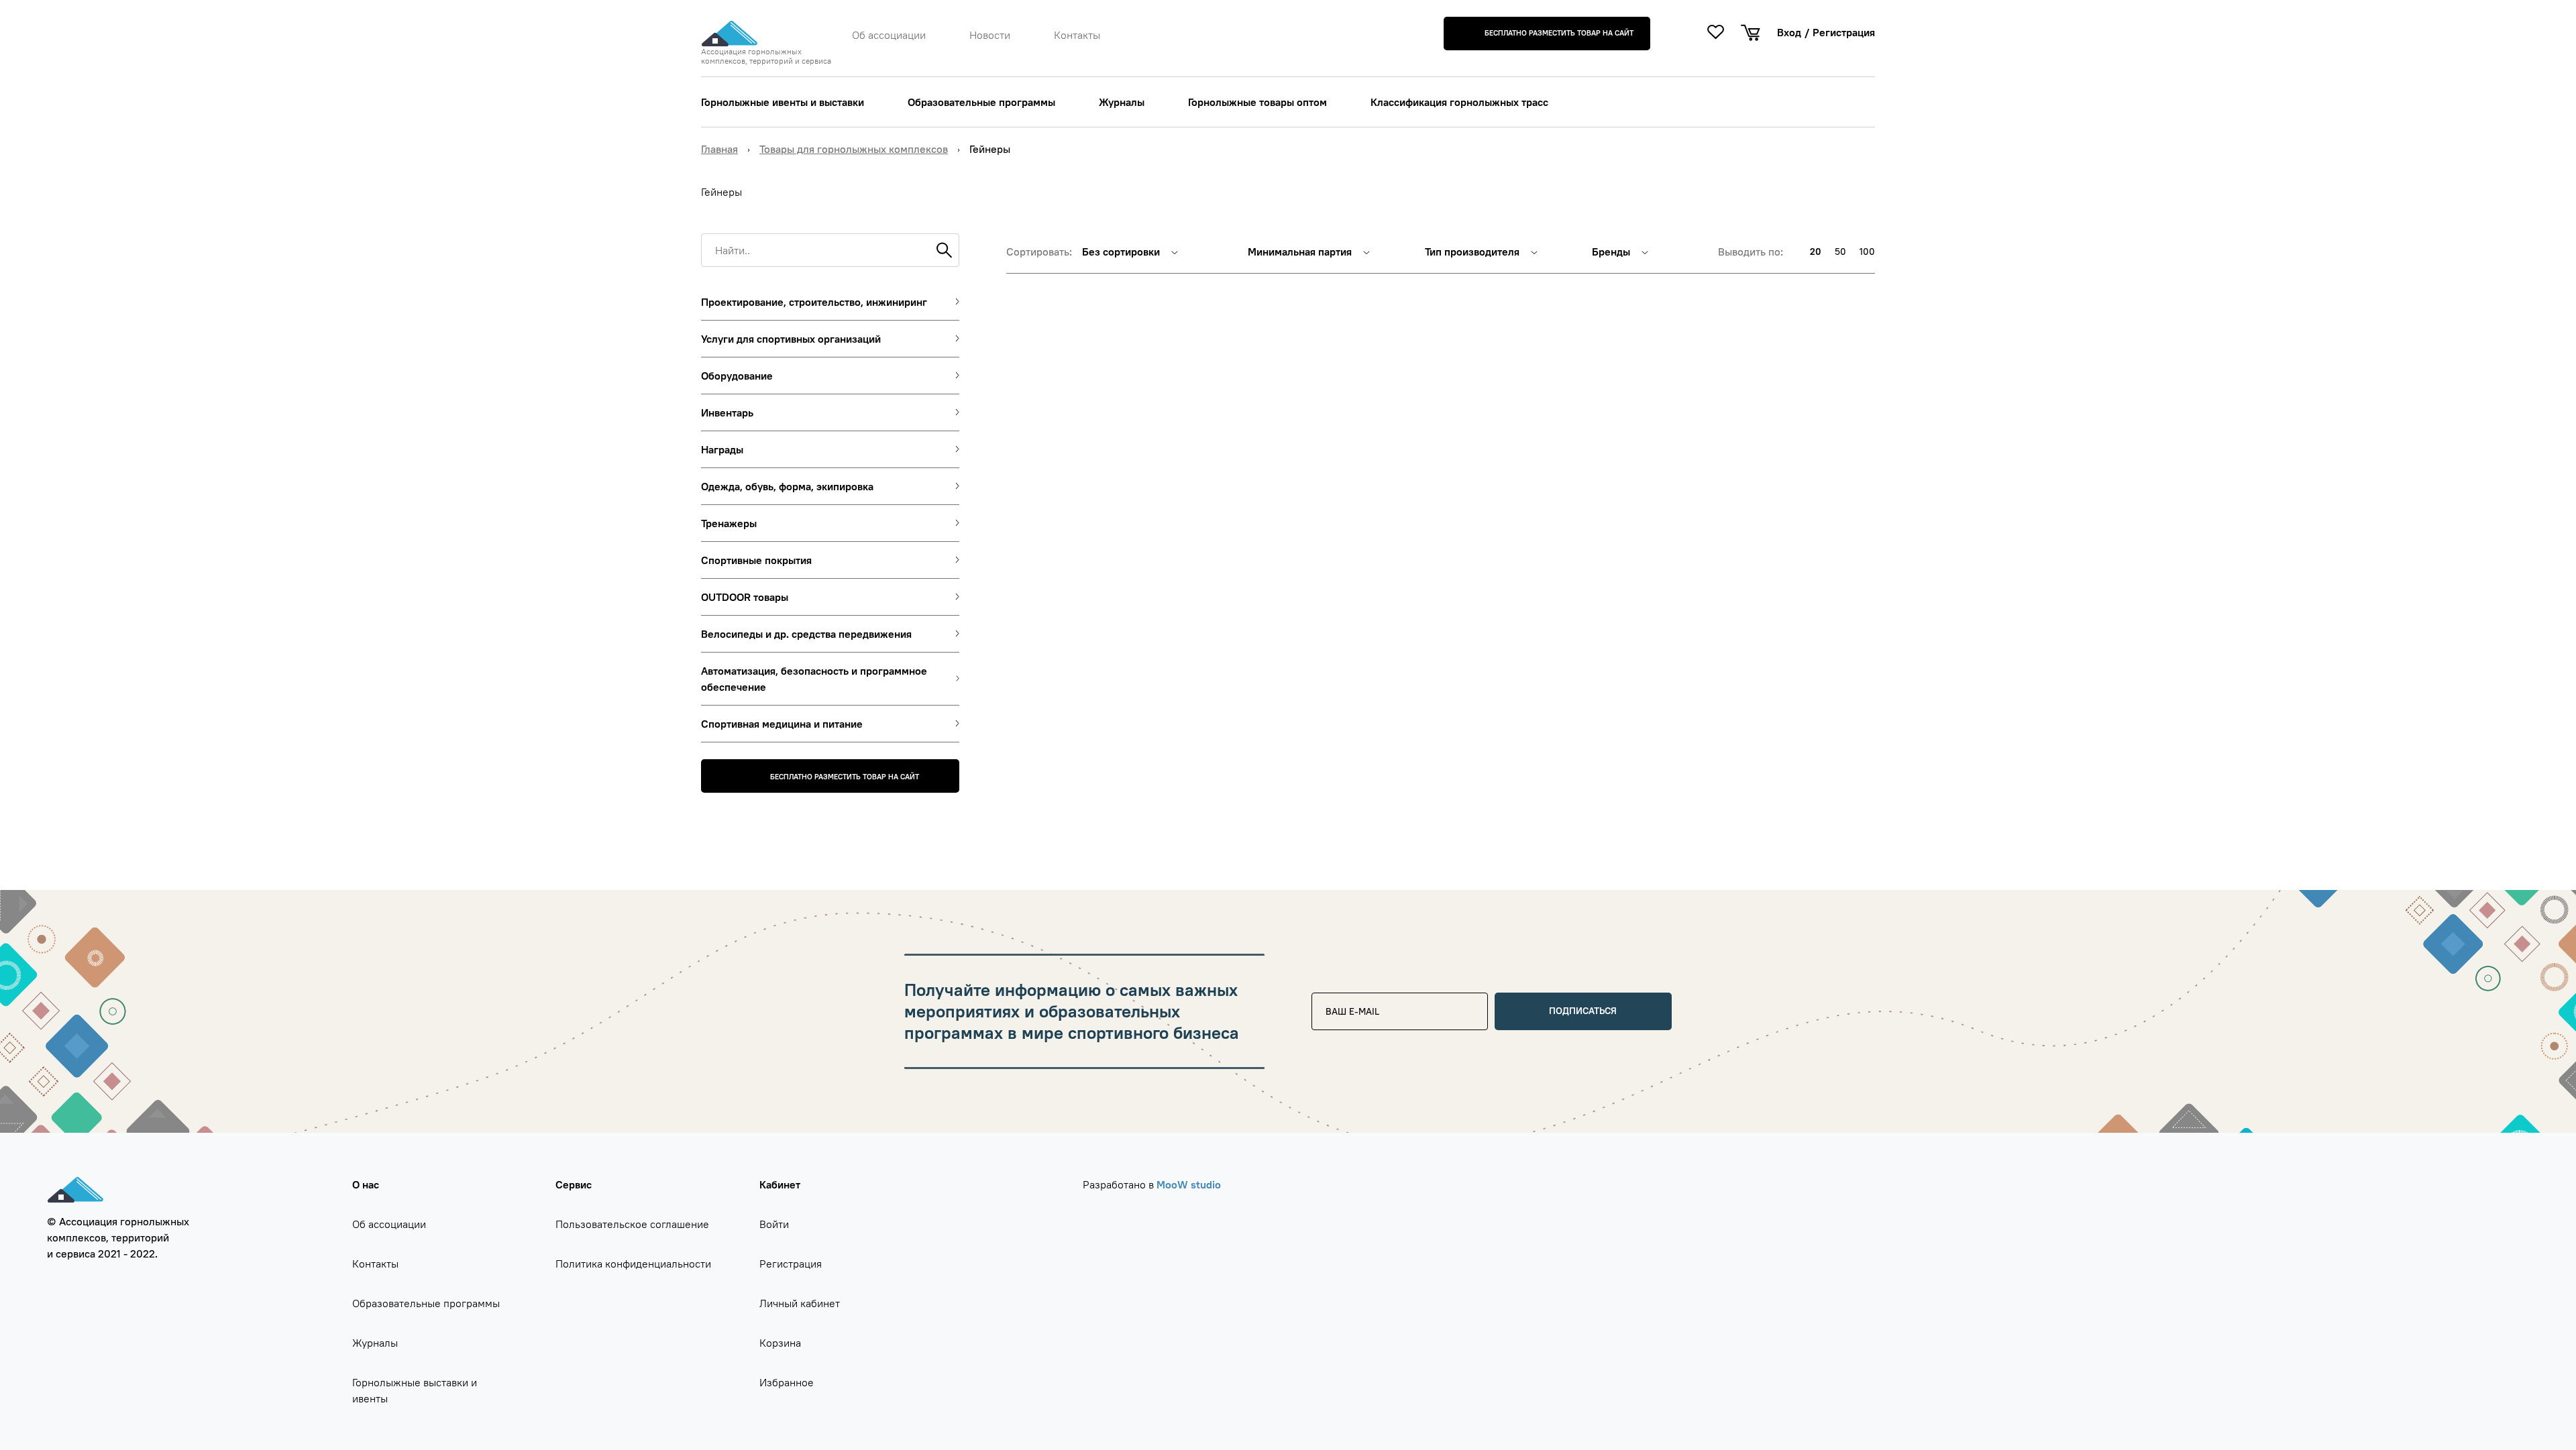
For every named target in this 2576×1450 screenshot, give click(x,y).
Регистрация (1844, 32)
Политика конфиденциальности (633, 1264)
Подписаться (1583, 1011)
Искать (943, 250)
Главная (719, 149)
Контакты (1077, 35)
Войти (774, 1224)
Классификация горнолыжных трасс (1459, 102)
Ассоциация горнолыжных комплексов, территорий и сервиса (766, 56)
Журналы (1122, 102)
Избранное (787, 1382)
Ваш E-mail (1345, 998)
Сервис (574, 1184)
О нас (366, 1184)
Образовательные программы (981, 102)
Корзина (780, 1343)
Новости (990, 35)
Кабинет (780, 1184)
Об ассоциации (889, 35)
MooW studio (1189, 1184)
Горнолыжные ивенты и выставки (783, 102)
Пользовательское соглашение (632, 1224)
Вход (1789, 32)
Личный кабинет (800, 1303)
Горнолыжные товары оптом (1257, 102)
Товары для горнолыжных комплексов (854, 149)
